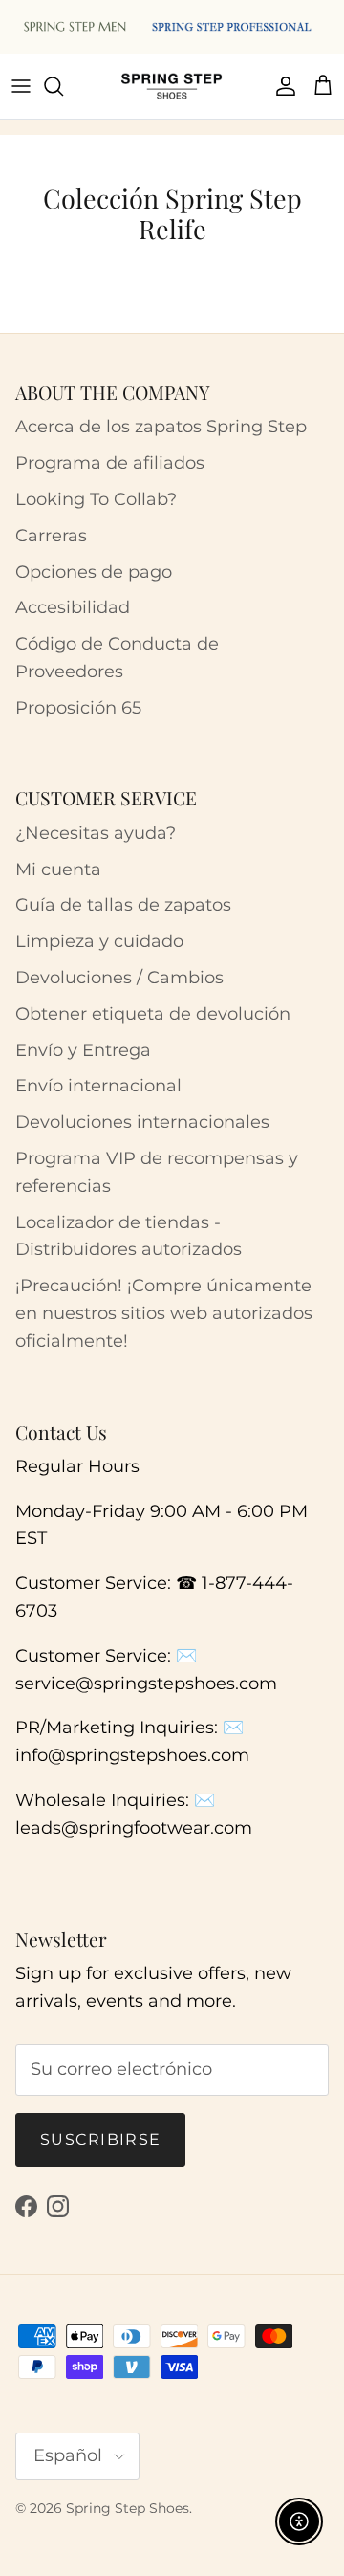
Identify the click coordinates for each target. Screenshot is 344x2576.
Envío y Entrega (83, 1050)
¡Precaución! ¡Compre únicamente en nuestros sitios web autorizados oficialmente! (164, 1313)
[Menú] (21, 86)
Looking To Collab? (96, 499)
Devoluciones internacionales (142, 1122)
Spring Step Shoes (128, 2508)
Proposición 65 (78, 708)
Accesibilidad (73, 607)
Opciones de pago (94, 572)
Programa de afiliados (110, 463)
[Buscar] (63, 86)
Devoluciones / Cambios (119, 978)
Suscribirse (100, 2139)
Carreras (51, 536)
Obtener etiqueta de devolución (153, 1014)
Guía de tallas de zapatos (123, 905)
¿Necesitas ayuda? (96, 833)
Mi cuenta (58, 870)
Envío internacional (98, 1086)
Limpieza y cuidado (99, 941)
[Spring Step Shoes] (172, 86)
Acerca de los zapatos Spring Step (161, 427)
